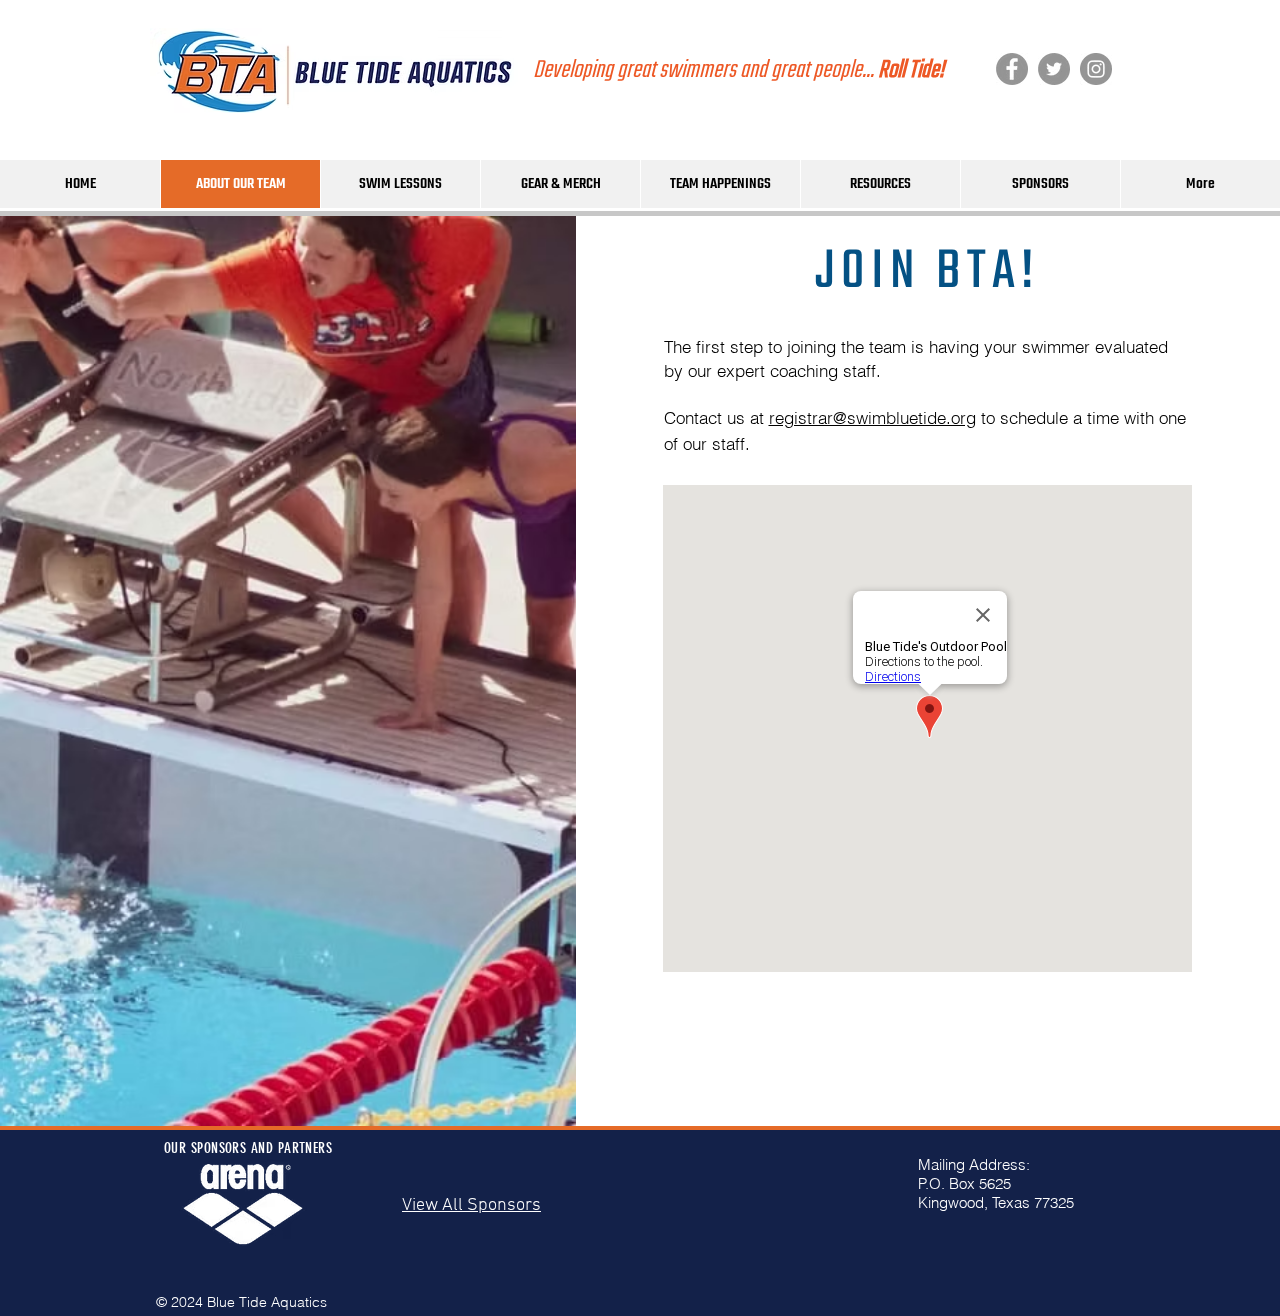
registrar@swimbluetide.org (872, 417)
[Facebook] (1012, 69)
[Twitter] (1054, 69)
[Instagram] (1096, 69)
